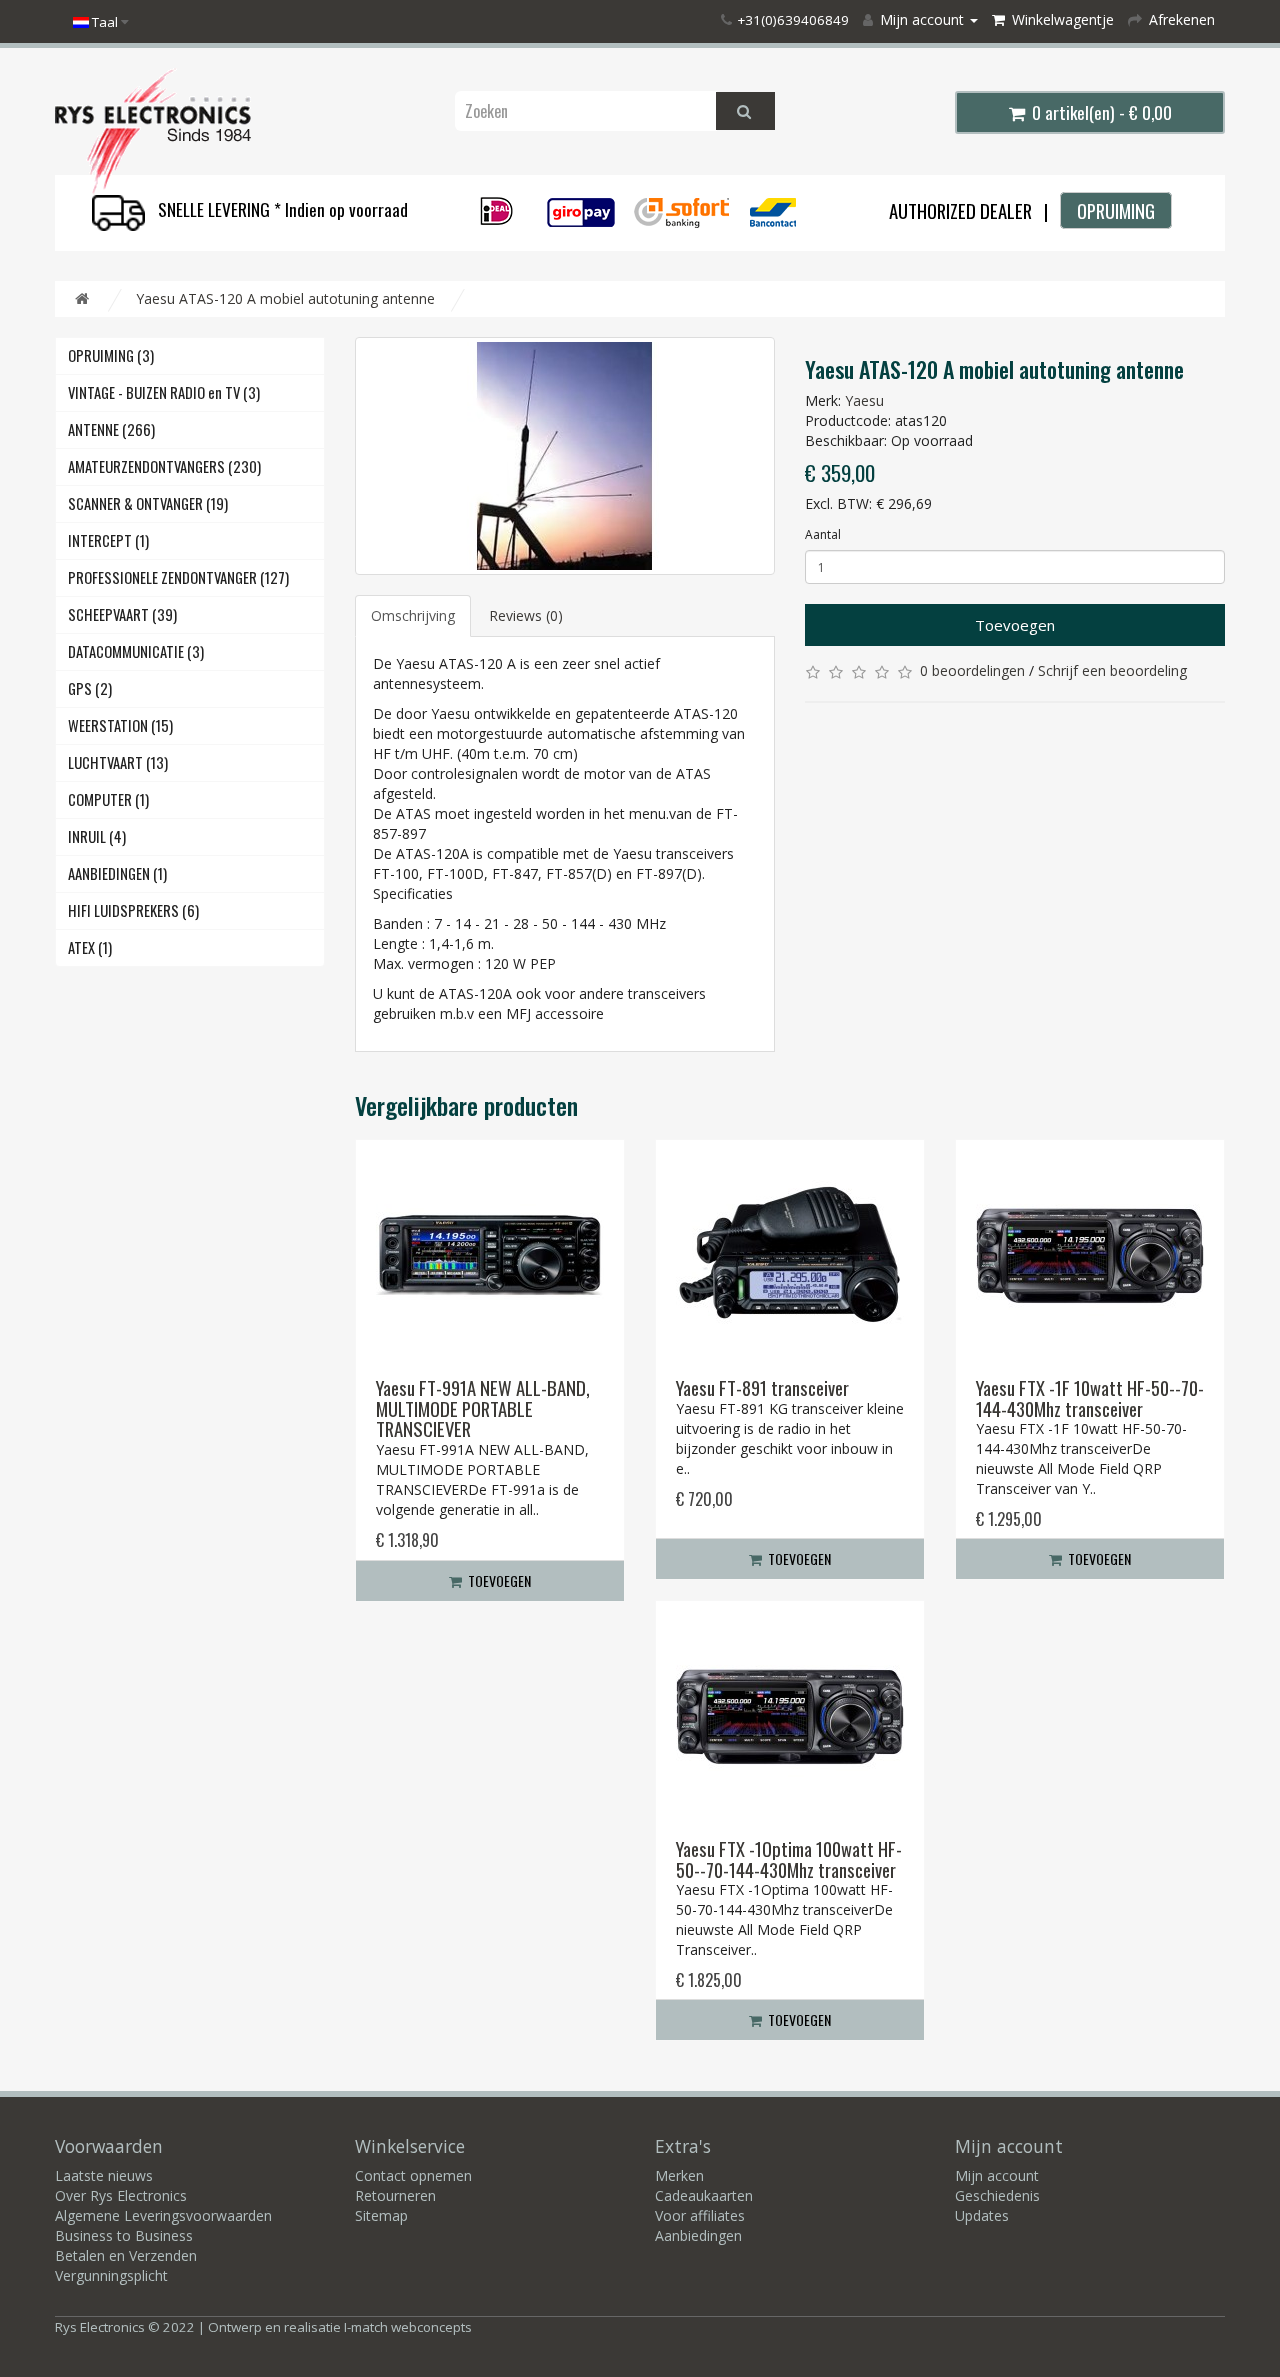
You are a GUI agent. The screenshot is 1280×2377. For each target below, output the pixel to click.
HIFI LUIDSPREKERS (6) (133, 910)
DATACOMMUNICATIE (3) (136, 651)
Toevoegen (1015, 625)
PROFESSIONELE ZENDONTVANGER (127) (178, 577)
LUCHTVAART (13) (118, 762)
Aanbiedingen (698, 2235)
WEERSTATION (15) (120, 725)
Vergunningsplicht (111, 2275)
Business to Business (124, 2235)
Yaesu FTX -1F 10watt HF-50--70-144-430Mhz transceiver (1090, 1398)
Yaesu (864, 400)
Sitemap (381, 2215)
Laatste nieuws (104, 2175)
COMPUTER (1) (108, 799)
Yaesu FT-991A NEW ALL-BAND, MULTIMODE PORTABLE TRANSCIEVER (483, 1408)
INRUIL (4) (97, 836)
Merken (679, 2175)
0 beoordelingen (972, 670)
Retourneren (395, 2195)
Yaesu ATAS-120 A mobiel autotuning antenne (285, 298)
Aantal (823, 534)
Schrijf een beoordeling (1112, 670)
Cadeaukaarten (704, 2195)
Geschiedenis (997, 2195)
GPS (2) (90, 688)
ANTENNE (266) (111, 429)
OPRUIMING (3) (111, 355)
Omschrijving (413, 615)
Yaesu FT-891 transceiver (762, 1387)
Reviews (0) (526, 615)
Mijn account (997, 2175)
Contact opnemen (413, 2175)
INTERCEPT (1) (108, 540)
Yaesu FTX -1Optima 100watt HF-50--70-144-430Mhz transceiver (789, 1859)
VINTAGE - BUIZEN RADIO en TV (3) (164, 392)
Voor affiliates (700, 2215)
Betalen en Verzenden (126, 2255)
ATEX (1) (90, 947)
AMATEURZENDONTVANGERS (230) (164, 466)
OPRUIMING (1116, 210)
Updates (982, 2215)
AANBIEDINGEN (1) (117, 873)
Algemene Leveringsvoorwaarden (163, 2215)
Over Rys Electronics (121, 2195)
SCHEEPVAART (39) (122, 614)
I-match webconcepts (408, 2327)
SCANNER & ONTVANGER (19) (148, 503)
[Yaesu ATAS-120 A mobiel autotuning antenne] (565, 456)
